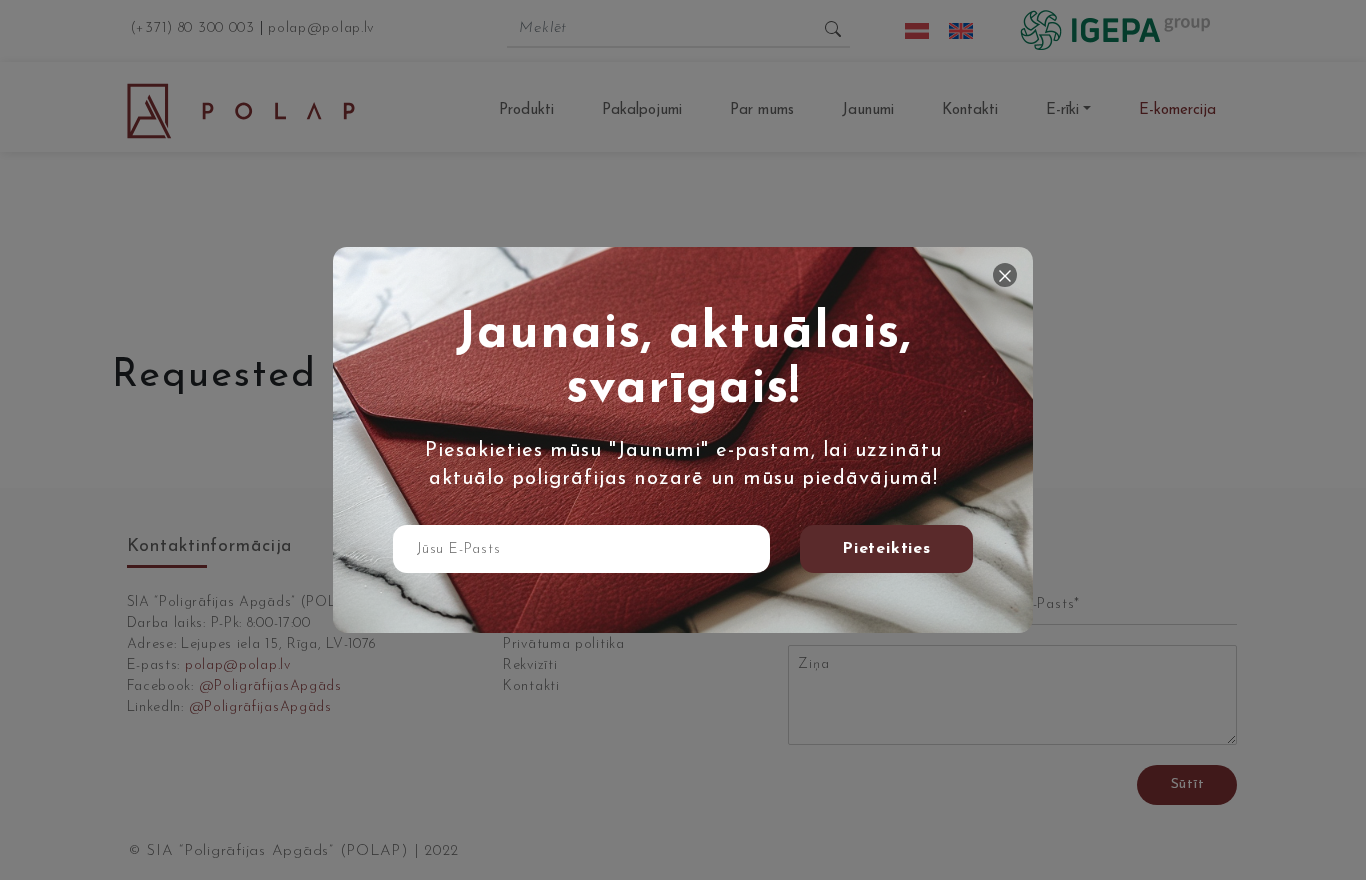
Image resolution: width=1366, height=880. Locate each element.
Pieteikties (886, 549)
